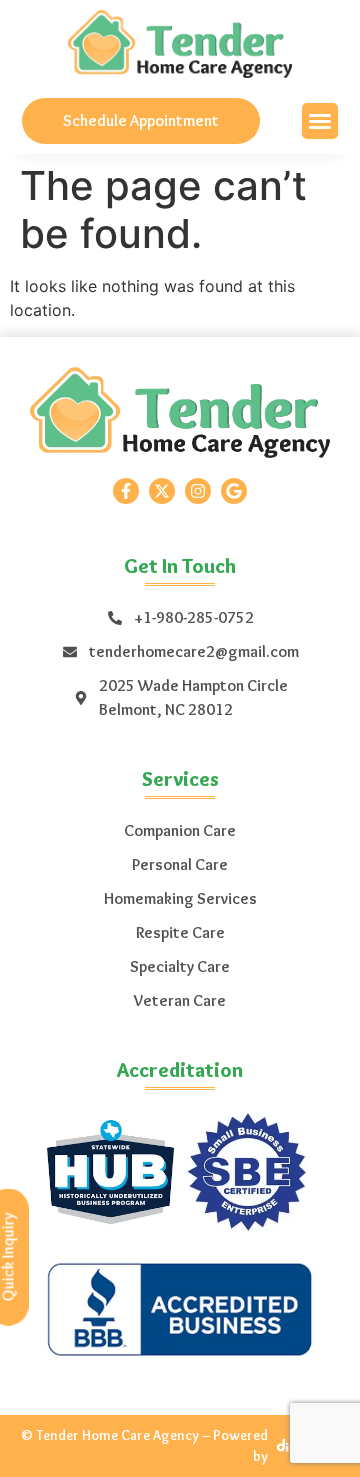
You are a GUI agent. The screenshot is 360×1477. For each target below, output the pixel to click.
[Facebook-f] (126, 491)
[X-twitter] (162, 491)
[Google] (234, 491)
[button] (320, 121)
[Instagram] (198, 491)
